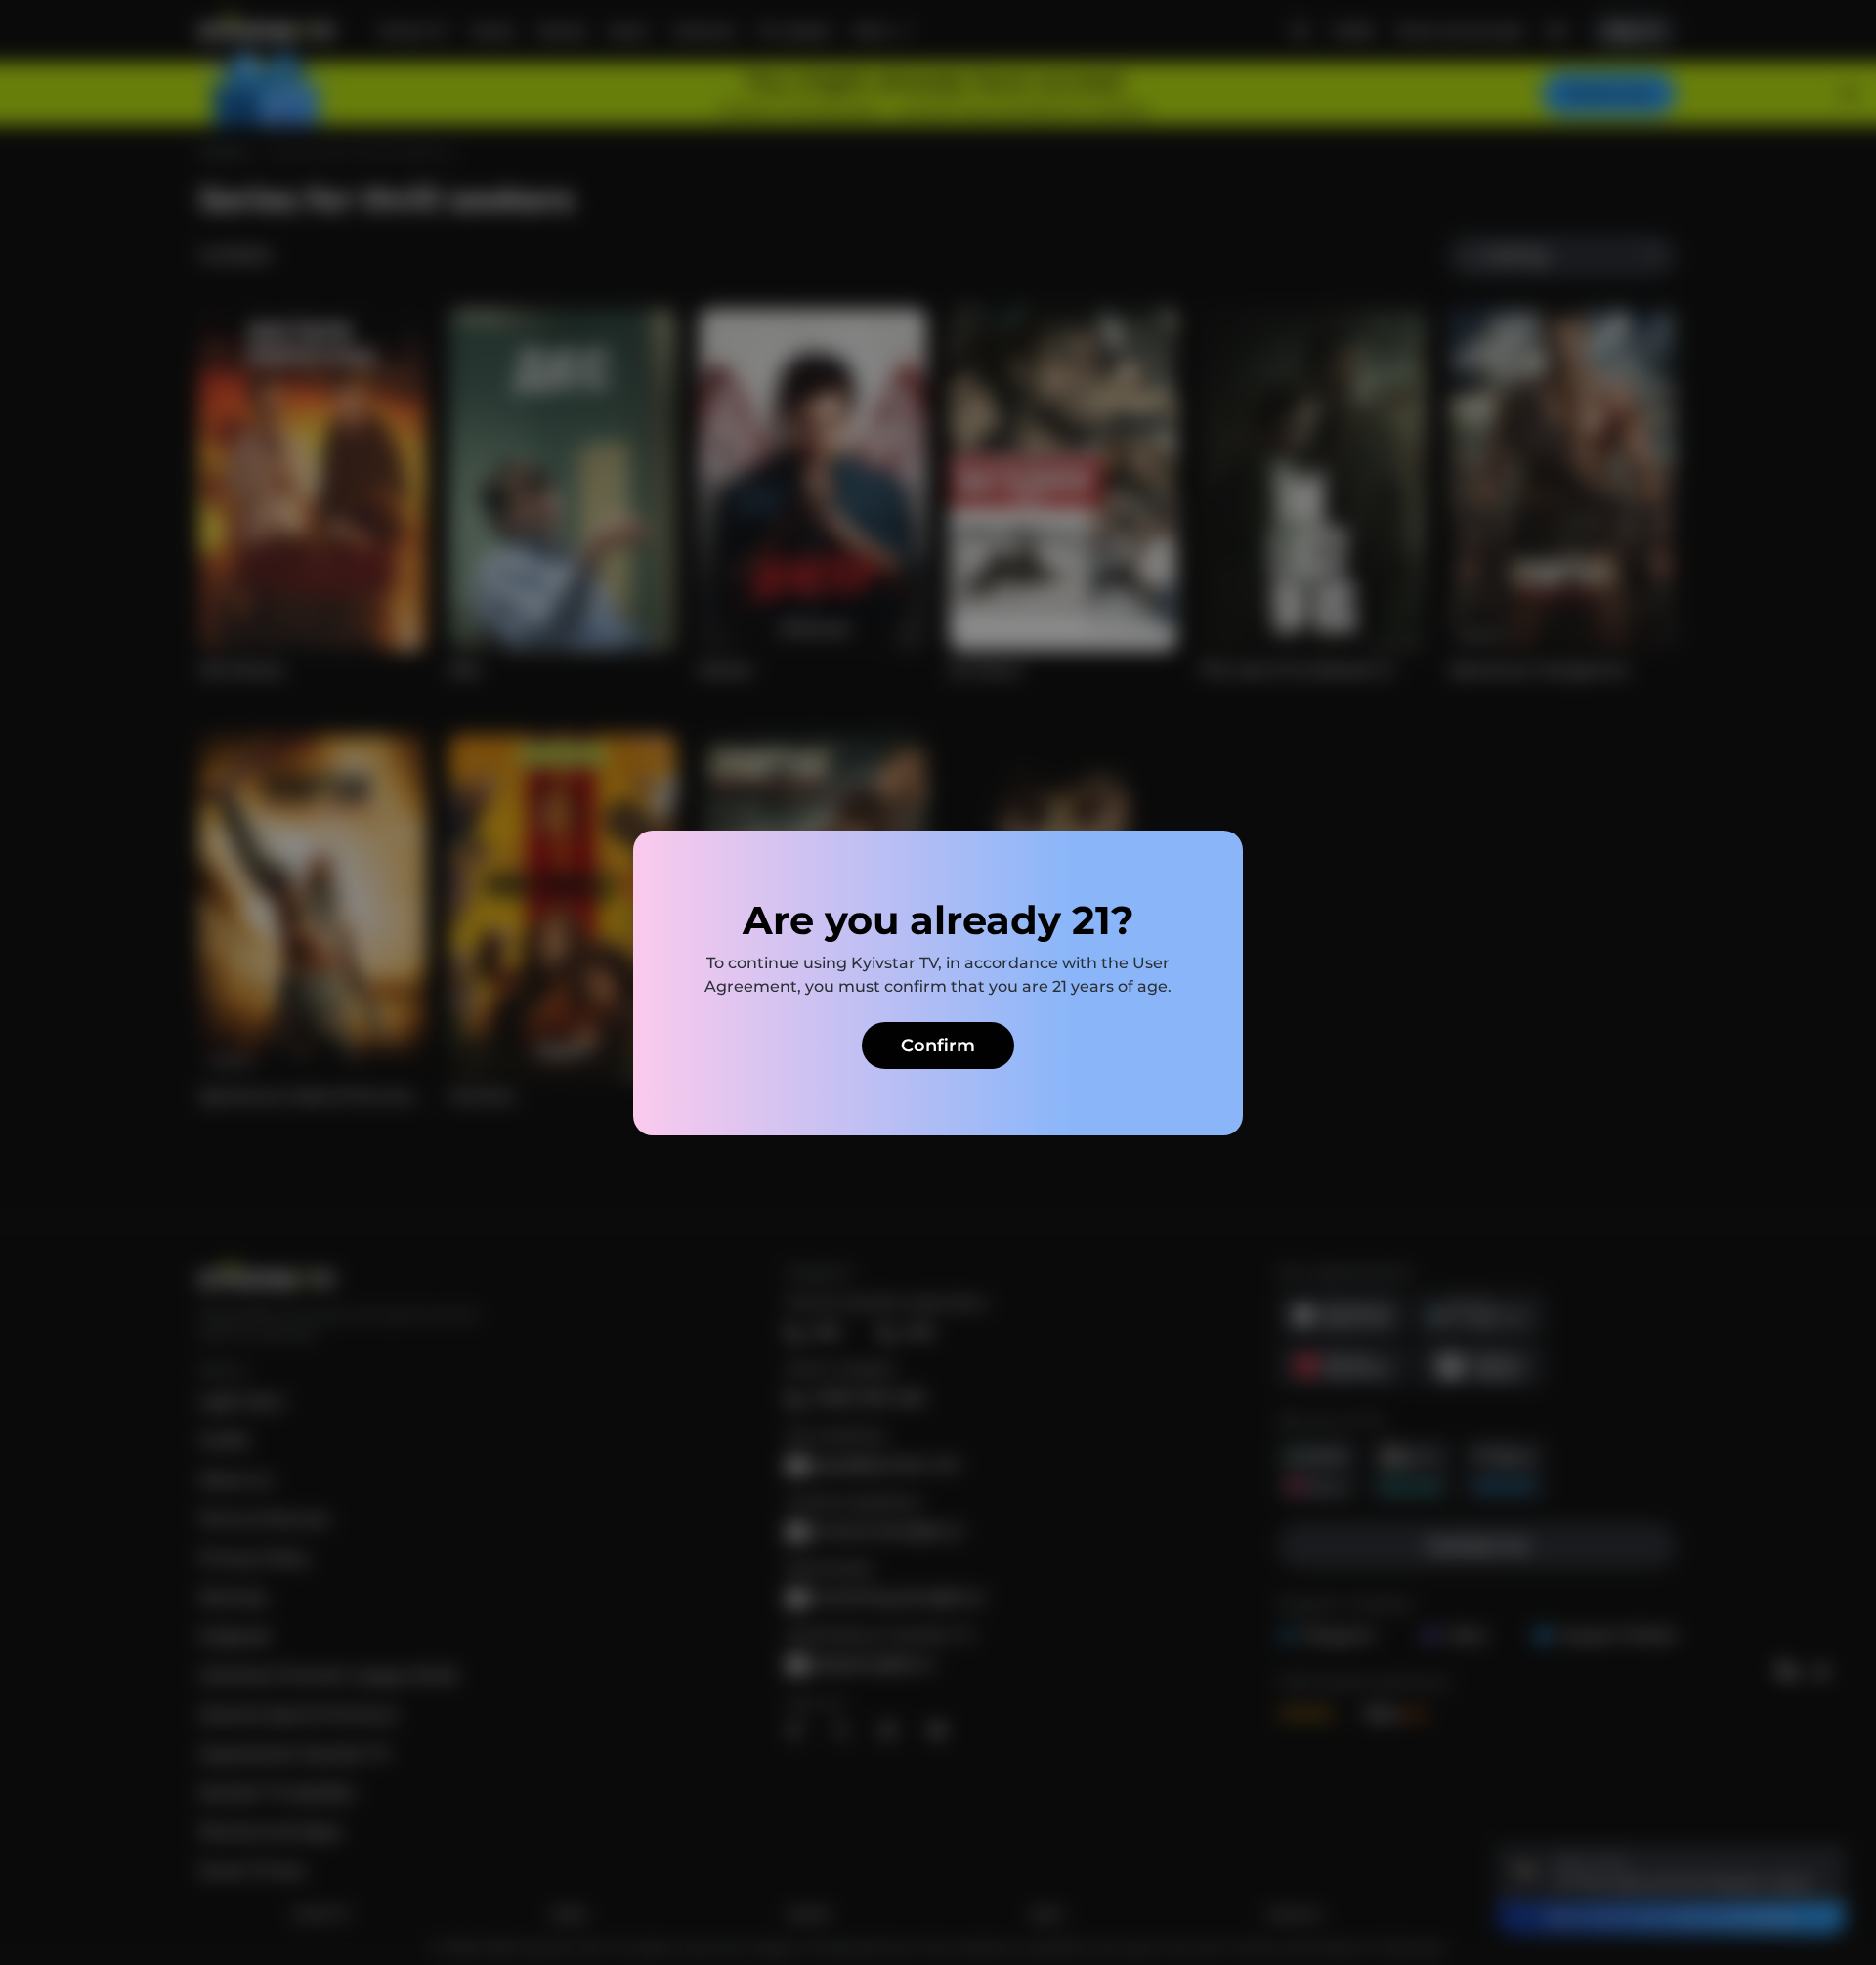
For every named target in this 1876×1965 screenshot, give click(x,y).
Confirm (938, 1046)
